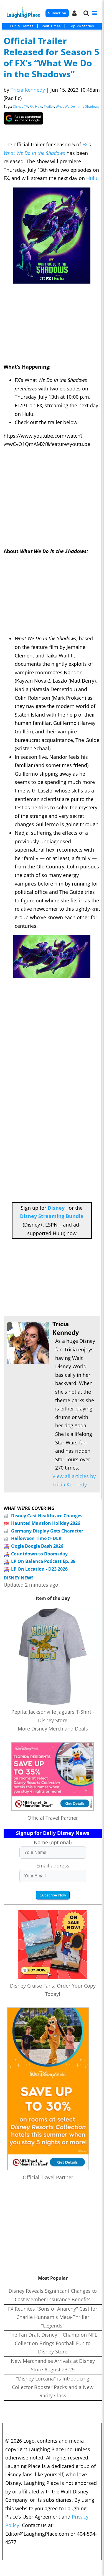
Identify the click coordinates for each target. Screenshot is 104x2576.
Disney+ (58, 1208)
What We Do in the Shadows (77, 106)
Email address (53, 1866)
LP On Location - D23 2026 (39, 1569)
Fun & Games (22, 26)
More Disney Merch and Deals (53, 1729)
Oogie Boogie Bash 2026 (37, 1546)
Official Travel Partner (53, 1818)
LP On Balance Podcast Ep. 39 (43, 1561)
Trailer (49, 106)
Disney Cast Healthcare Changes (47, 1516)
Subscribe (57, 13)
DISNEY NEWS (19, 1578)
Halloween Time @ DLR (36, 1538)
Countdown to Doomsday (39, 1554)
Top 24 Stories (81, 26)
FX (31, 106)
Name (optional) (53, 1842)
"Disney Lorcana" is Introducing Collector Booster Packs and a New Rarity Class (53, 2387)
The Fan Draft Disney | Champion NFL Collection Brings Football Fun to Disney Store (53, 2343)
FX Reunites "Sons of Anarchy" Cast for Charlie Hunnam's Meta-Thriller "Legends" (53, 2317)
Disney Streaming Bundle (52, 1216)
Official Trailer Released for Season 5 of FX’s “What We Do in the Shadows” (51, 57)
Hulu (39, 106)
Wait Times (51, 26)
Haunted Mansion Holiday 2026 (46, 1523)
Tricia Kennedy (28, 90)
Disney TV (20, 106)
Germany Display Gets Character (47, 1531)
